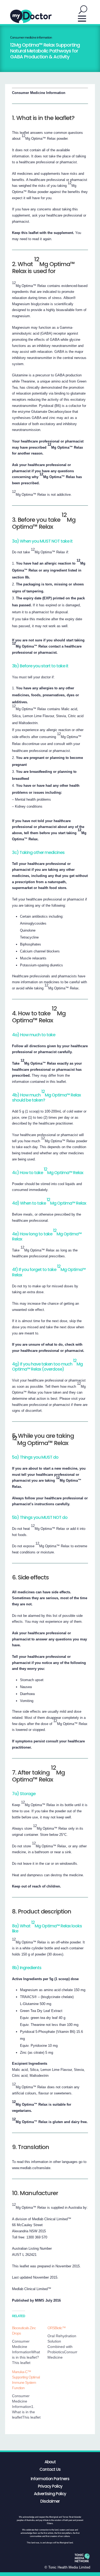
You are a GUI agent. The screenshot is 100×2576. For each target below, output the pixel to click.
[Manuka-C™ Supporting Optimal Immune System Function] (30, 2395)
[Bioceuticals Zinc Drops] (30, 2345)
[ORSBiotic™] (65, 2343)
